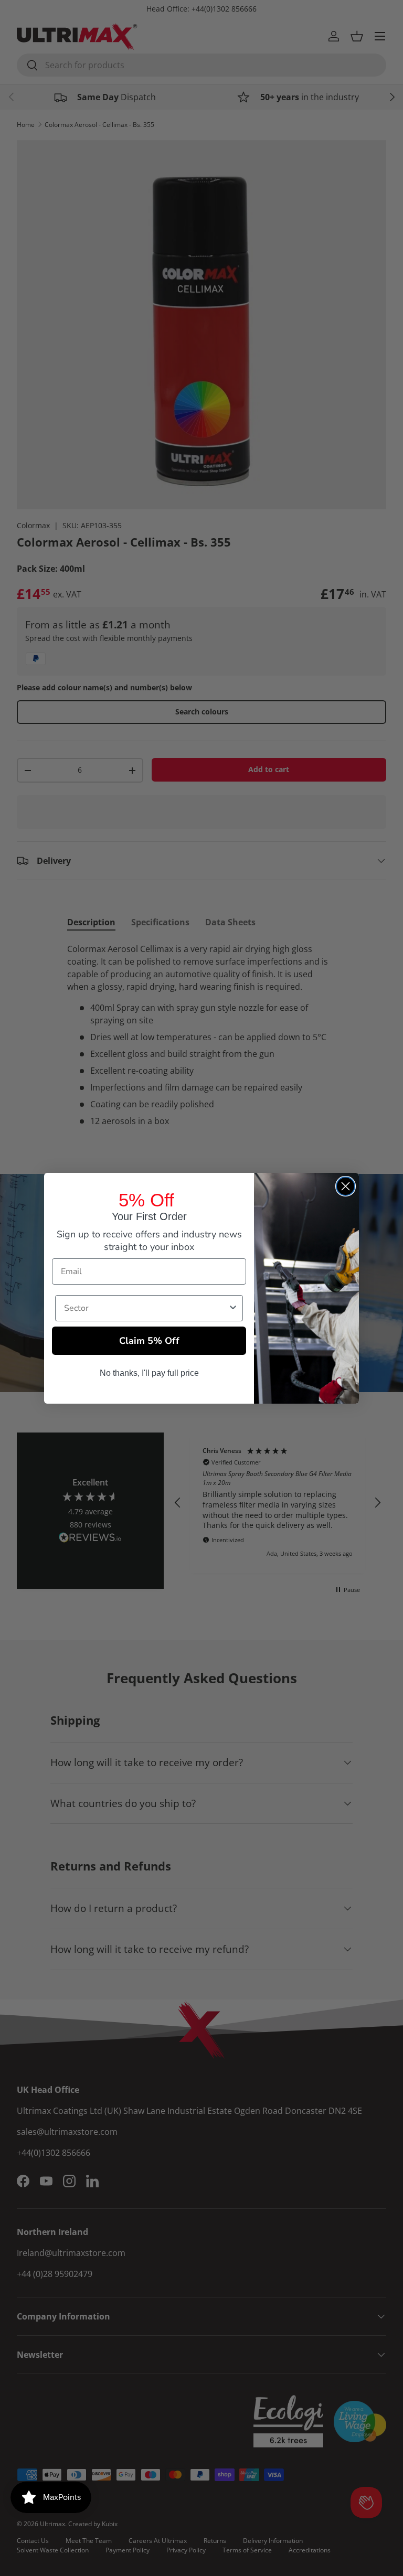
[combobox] (146, 1308)
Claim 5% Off (149, 1341)
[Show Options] (233, 1308)
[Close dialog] (346, 1186)
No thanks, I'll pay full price (149, 1373)
